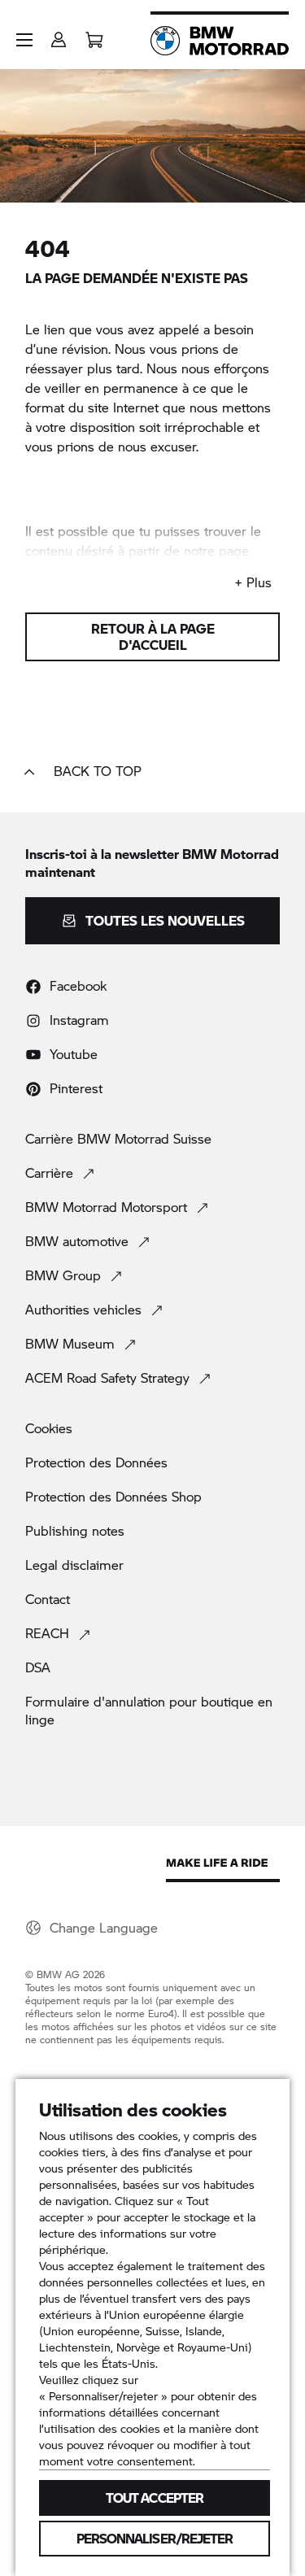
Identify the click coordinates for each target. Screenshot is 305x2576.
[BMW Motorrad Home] (220, 41)
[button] (24, 40)
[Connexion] (59, 35)
